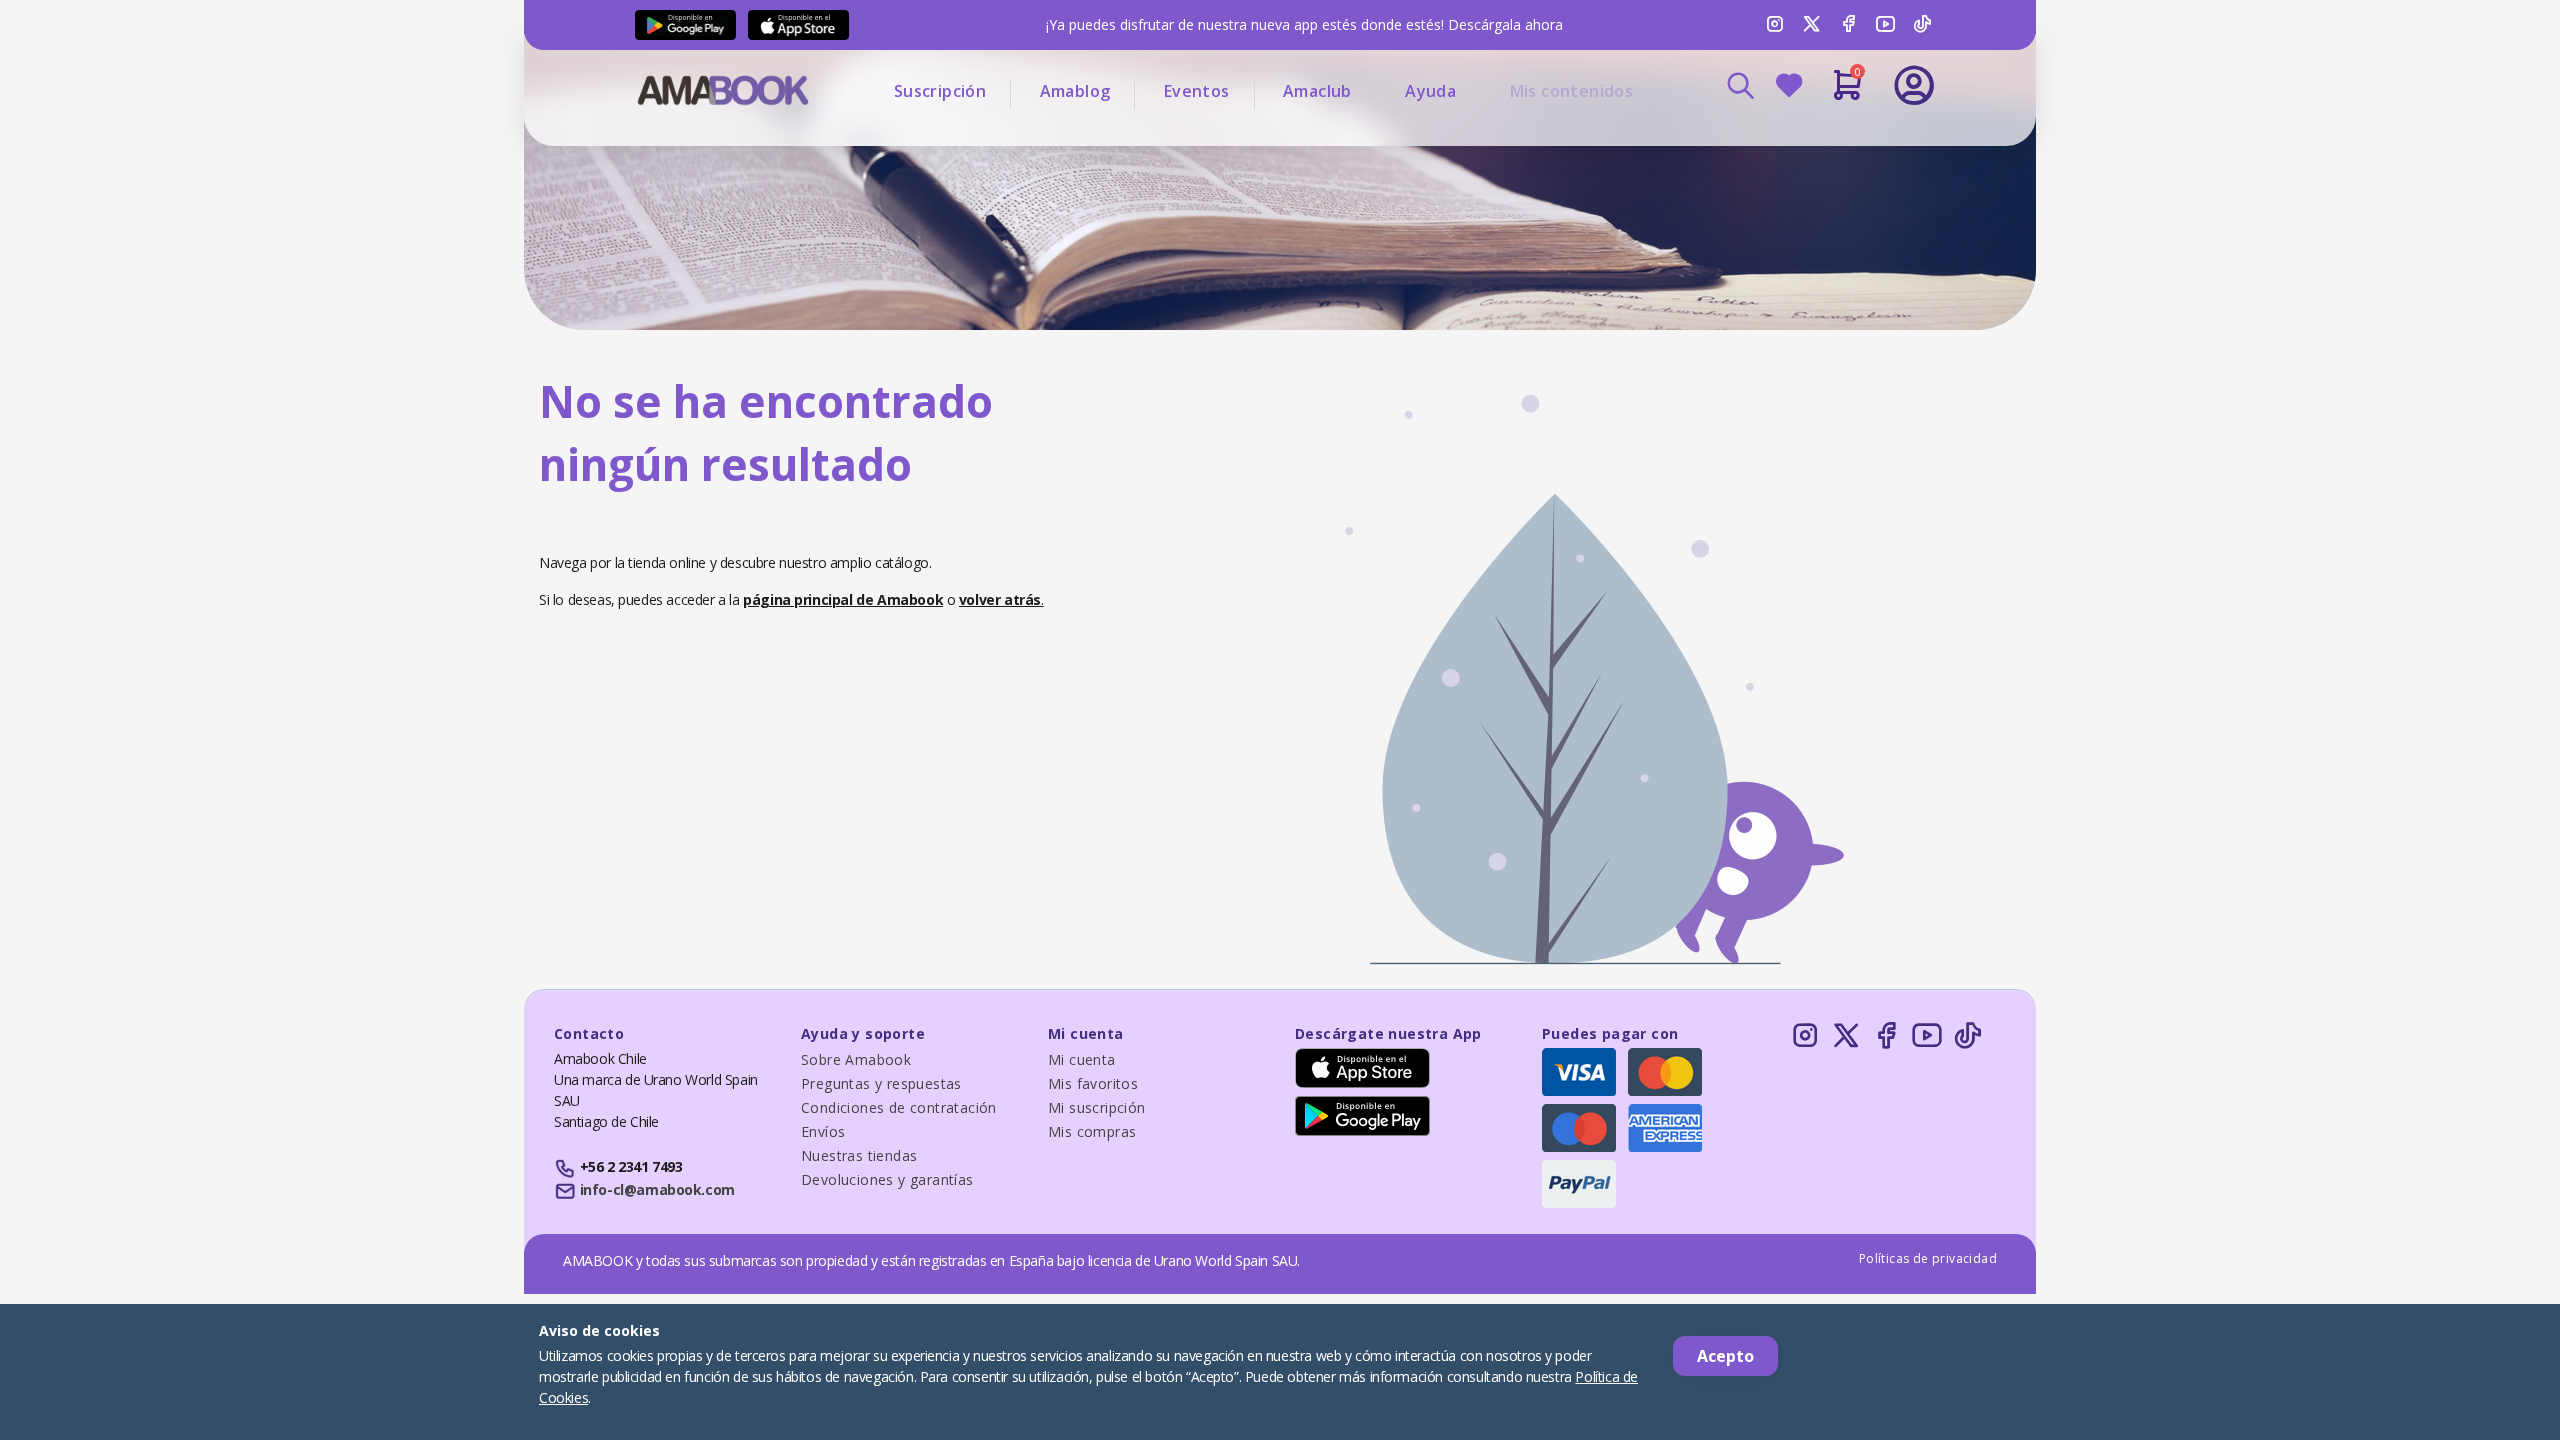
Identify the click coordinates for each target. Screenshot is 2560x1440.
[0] (1847, 93)
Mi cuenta (1082, 1059)
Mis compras (1092, 1131)
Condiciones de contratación (899, 1107)
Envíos (823, 1131)
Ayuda (1430, 91)
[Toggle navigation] (1831, 140)
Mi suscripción (1097, 1107)
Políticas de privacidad (1928, 1258)
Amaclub (1317, 91)
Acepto (1725, 1356)
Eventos (1197, 91)
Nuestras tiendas (859, 1155)
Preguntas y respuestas (881, 1083)
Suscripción (940, 91)
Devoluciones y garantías (887, 1179)
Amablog (1075, 91)
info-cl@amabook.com (657, 1189)
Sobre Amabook (856, 1059)
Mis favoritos (1093, 1083)
